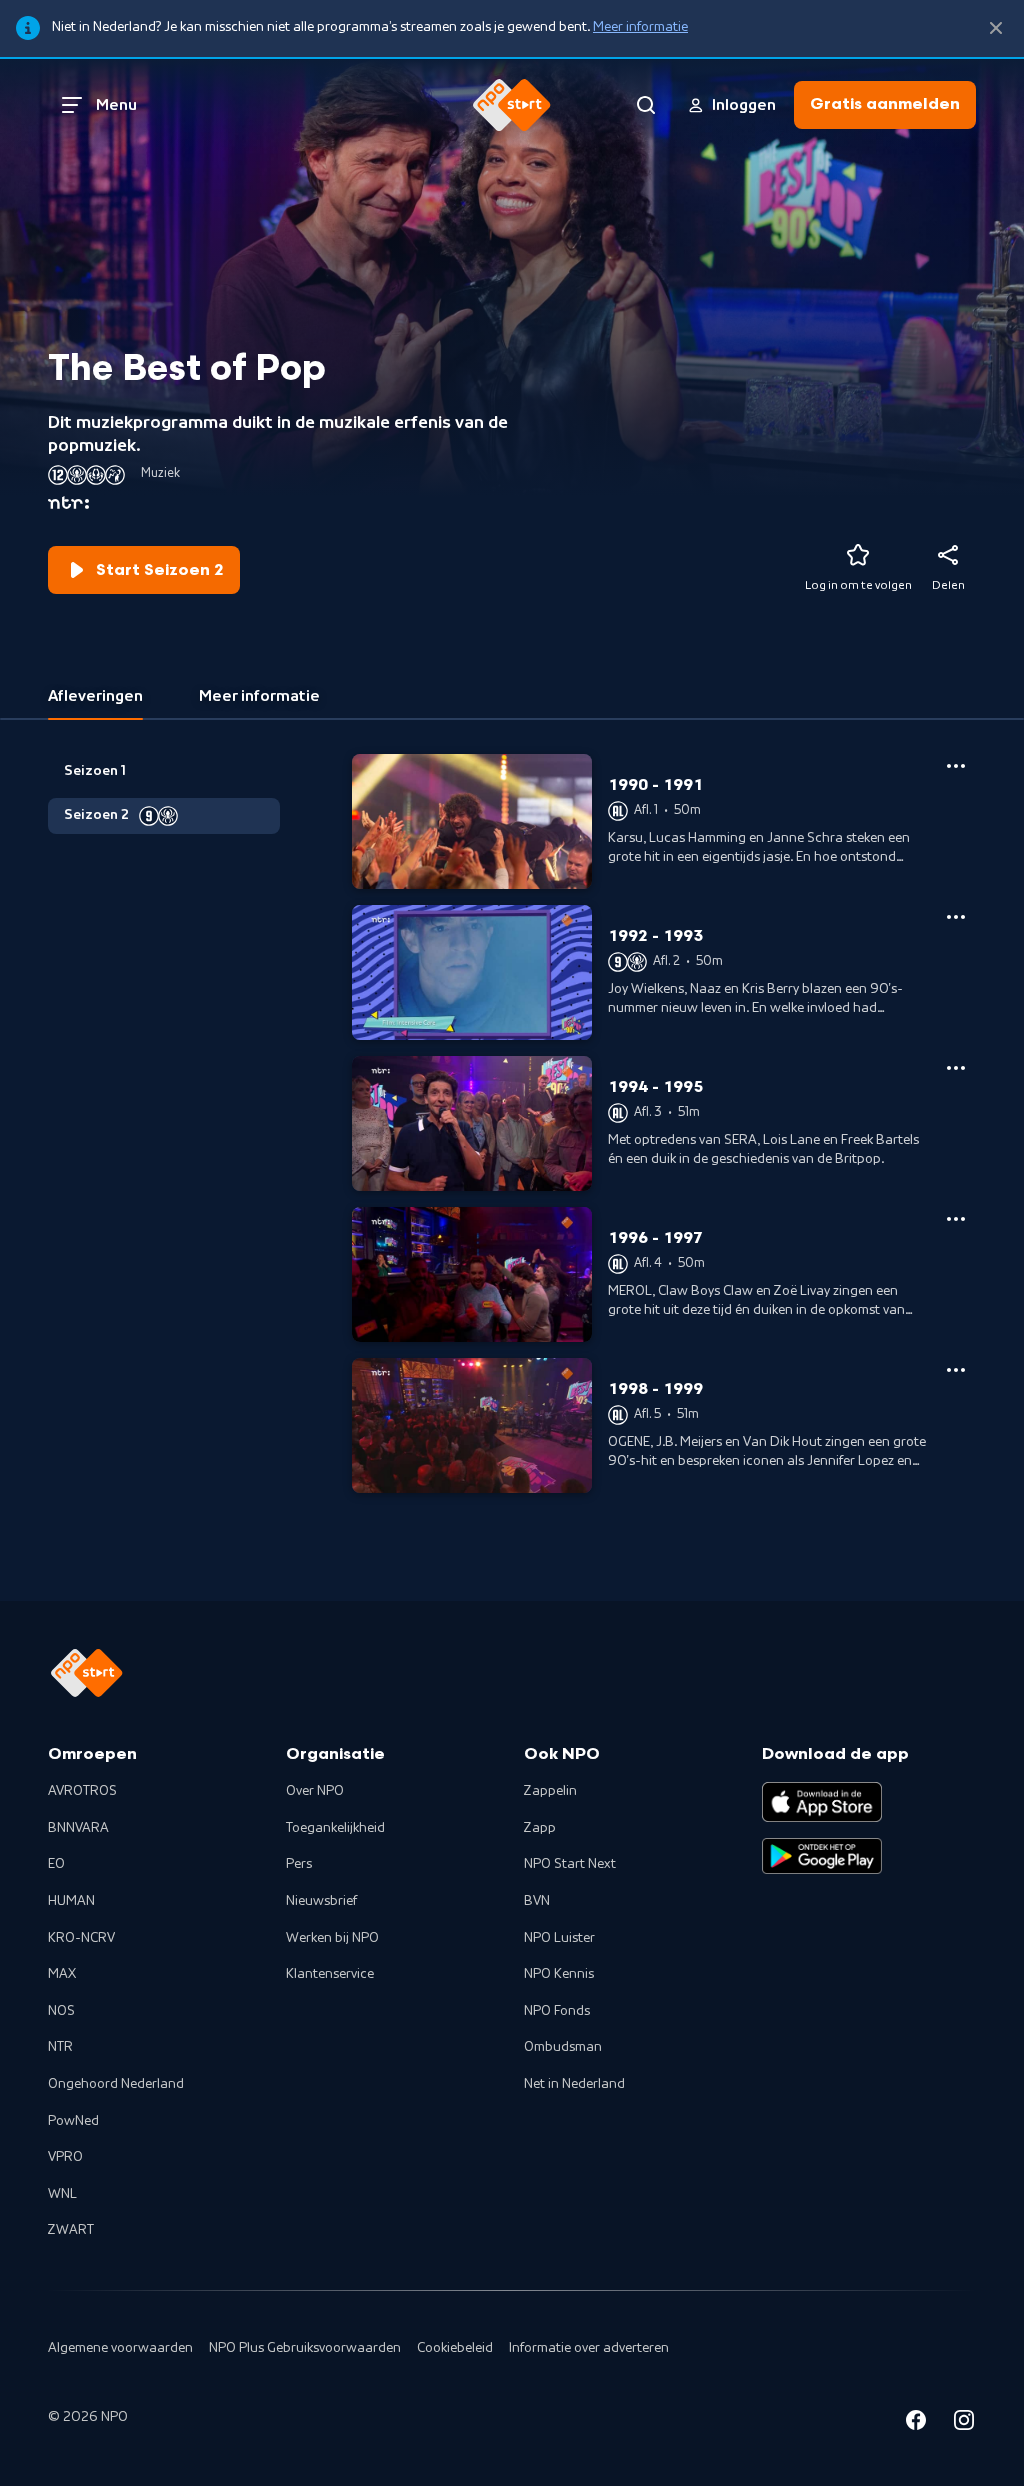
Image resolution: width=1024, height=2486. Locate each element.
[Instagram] (964, 2423)
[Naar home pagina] (512, 105)
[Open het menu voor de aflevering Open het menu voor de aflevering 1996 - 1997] (956, 1219)
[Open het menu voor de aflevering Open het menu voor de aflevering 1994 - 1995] (956, 1068)
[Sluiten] (996, 28)
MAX (62, 1974)
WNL (62, 2194)
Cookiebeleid (455, 2348)
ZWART (71, 2230)
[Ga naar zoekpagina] (646, 105)
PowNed (73, 2121)
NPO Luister (559, 1938)
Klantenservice (330, 1974)
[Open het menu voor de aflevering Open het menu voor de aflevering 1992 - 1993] (956, 917)
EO (56, 1864)
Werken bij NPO (332, 1938)
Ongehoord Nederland (116, 2084)
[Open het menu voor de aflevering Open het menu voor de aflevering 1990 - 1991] (956, 766)
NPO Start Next (570, 1864)
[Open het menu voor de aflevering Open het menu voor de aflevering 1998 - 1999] (956, 1370)
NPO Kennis (559, 1974)
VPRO (65, 2157)
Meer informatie (640, 27)
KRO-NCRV (81, 1938)
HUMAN (71, 1901)
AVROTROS (82, 1791)
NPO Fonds (557, 2011)
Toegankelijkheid (335, 1828)
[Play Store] (822, 1856)
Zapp (540, 1828)
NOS (61, 2011)
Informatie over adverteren (589, 2348)
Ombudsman (563, 2047)
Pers (299, 1864)
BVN (537, 1901)
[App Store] (822, 1802)
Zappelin (550, 1791)
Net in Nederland (574, 2084)
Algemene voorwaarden (120, 2348)
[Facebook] (916, 2423)
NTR (60, 2047)
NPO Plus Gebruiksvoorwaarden (305, 2348)
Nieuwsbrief (321, 1901)
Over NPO (315, 1791)
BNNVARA (78, 1828)
